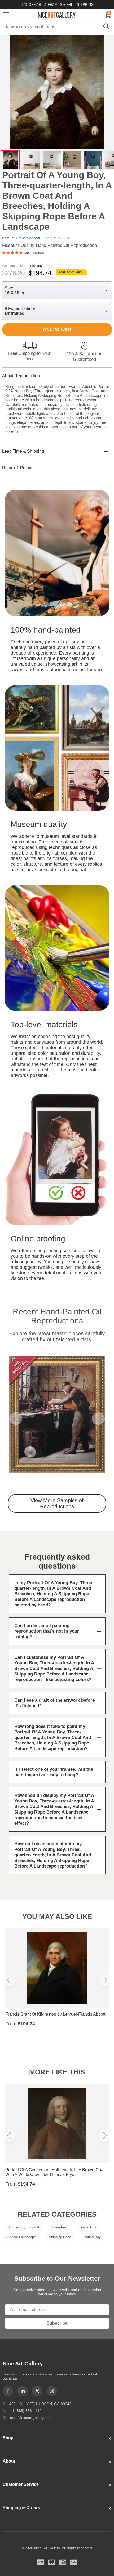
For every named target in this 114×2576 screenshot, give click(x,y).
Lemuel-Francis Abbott (21, 238)
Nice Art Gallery (57, 15)
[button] (16, 1419)
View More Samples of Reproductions (57, 1503)
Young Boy (92, 2237)
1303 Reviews (34, 253)
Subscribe (57, 2323)
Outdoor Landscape (21, 2237)
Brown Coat (88, 2227)
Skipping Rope (60, 2237)
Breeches (59, 2227)
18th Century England (22, 2227)
